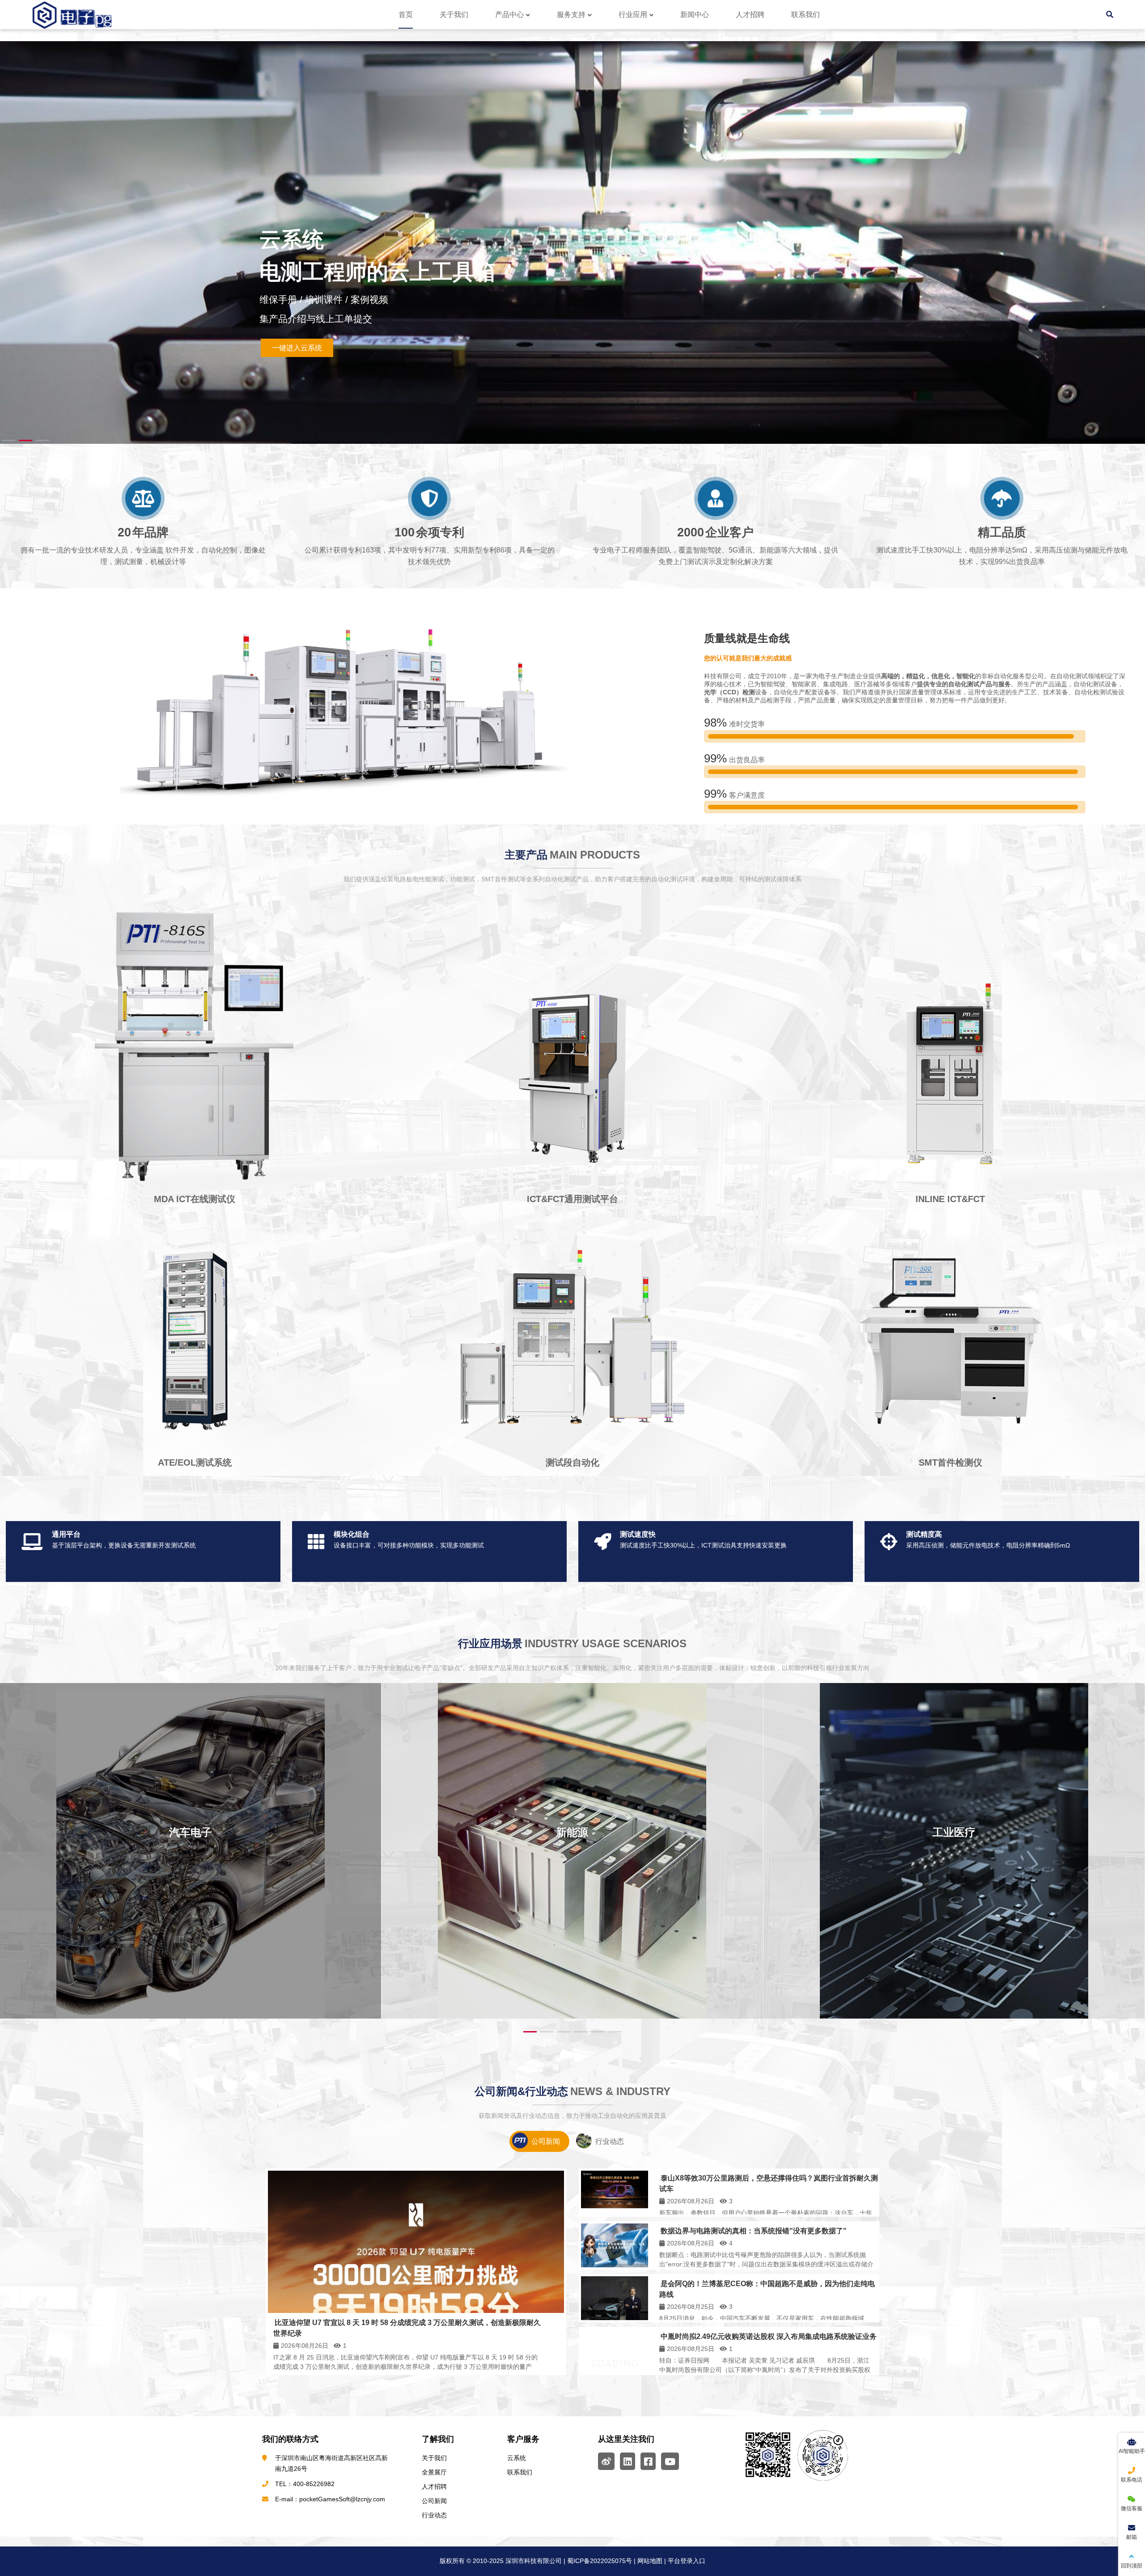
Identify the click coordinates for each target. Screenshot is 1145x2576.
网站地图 (650, 2561)
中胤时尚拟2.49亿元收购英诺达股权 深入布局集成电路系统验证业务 (769, 2336)
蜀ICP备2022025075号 (599, 2561)
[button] (1132, 234)
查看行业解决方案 (1048, 343)
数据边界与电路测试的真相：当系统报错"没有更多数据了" (754, 2231)
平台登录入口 (687, 2561)
